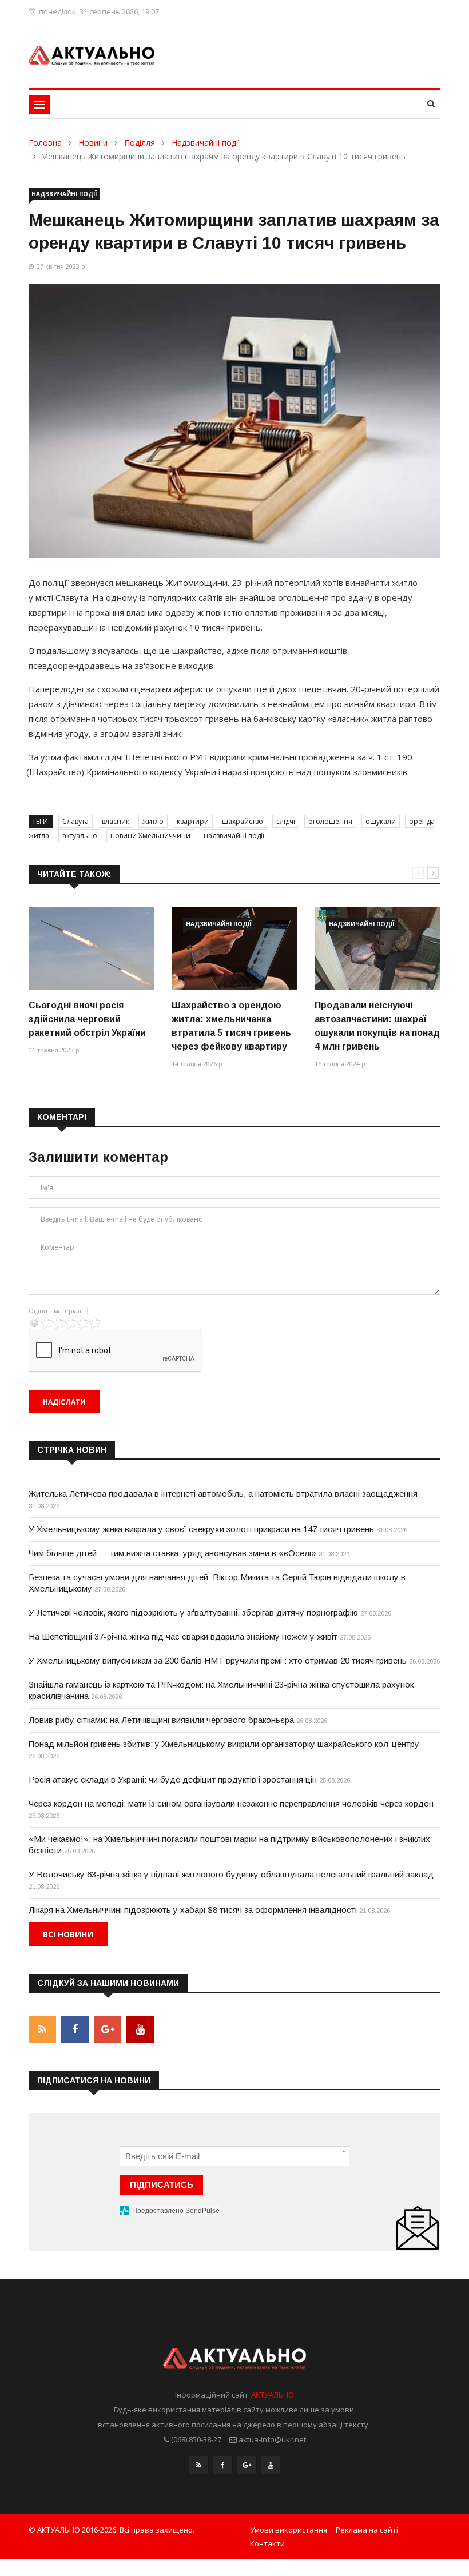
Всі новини (68, 1934)
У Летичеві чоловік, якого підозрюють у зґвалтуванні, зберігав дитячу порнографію (193, 1612)
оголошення (330, 821)
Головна (45, 143)
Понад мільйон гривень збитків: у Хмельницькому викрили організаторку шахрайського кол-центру (224, 1744)
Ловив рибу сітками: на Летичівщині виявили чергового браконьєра (161, 1720)
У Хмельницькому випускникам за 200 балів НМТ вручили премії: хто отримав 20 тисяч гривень (218, 1660)
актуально (80, 836)
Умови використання (289, 2530)
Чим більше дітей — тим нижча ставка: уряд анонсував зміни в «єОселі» (172, 1553)
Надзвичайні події (206, 143)
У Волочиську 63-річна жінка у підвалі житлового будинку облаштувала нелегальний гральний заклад (231, 1874)
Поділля (140, 143)
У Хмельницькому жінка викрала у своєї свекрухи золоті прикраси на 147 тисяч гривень (201, 1529)
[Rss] (198, 2465)
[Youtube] (271, 2465)
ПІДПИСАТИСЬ (162, 2185)
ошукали (381, 821)
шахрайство (243, 821)
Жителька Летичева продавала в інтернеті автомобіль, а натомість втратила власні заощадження (223, 1494)
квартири (193, 821)
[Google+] (247, 2465)
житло (153, 821)
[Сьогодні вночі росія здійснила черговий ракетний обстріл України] (92, 948)
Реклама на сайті (367, 2530)
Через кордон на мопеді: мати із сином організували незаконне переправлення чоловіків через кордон (231, 1803)
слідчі (286, 821)
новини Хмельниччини (150, 836)
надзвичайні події (234, 836)
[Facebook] (222, 2465)
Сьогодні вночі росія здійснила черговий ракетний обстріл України (87, 1019)
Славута (75, 821)
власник (116, 821)
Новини (93, 143)
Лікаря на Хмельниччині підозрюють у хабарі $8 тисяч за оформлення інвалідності (193, 1910)
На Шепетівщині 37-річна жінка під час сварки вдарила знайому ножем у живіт (183, 1636)
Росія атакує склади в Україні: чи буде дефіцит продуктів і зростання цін (173, 1779)
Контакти (267, 2543)
